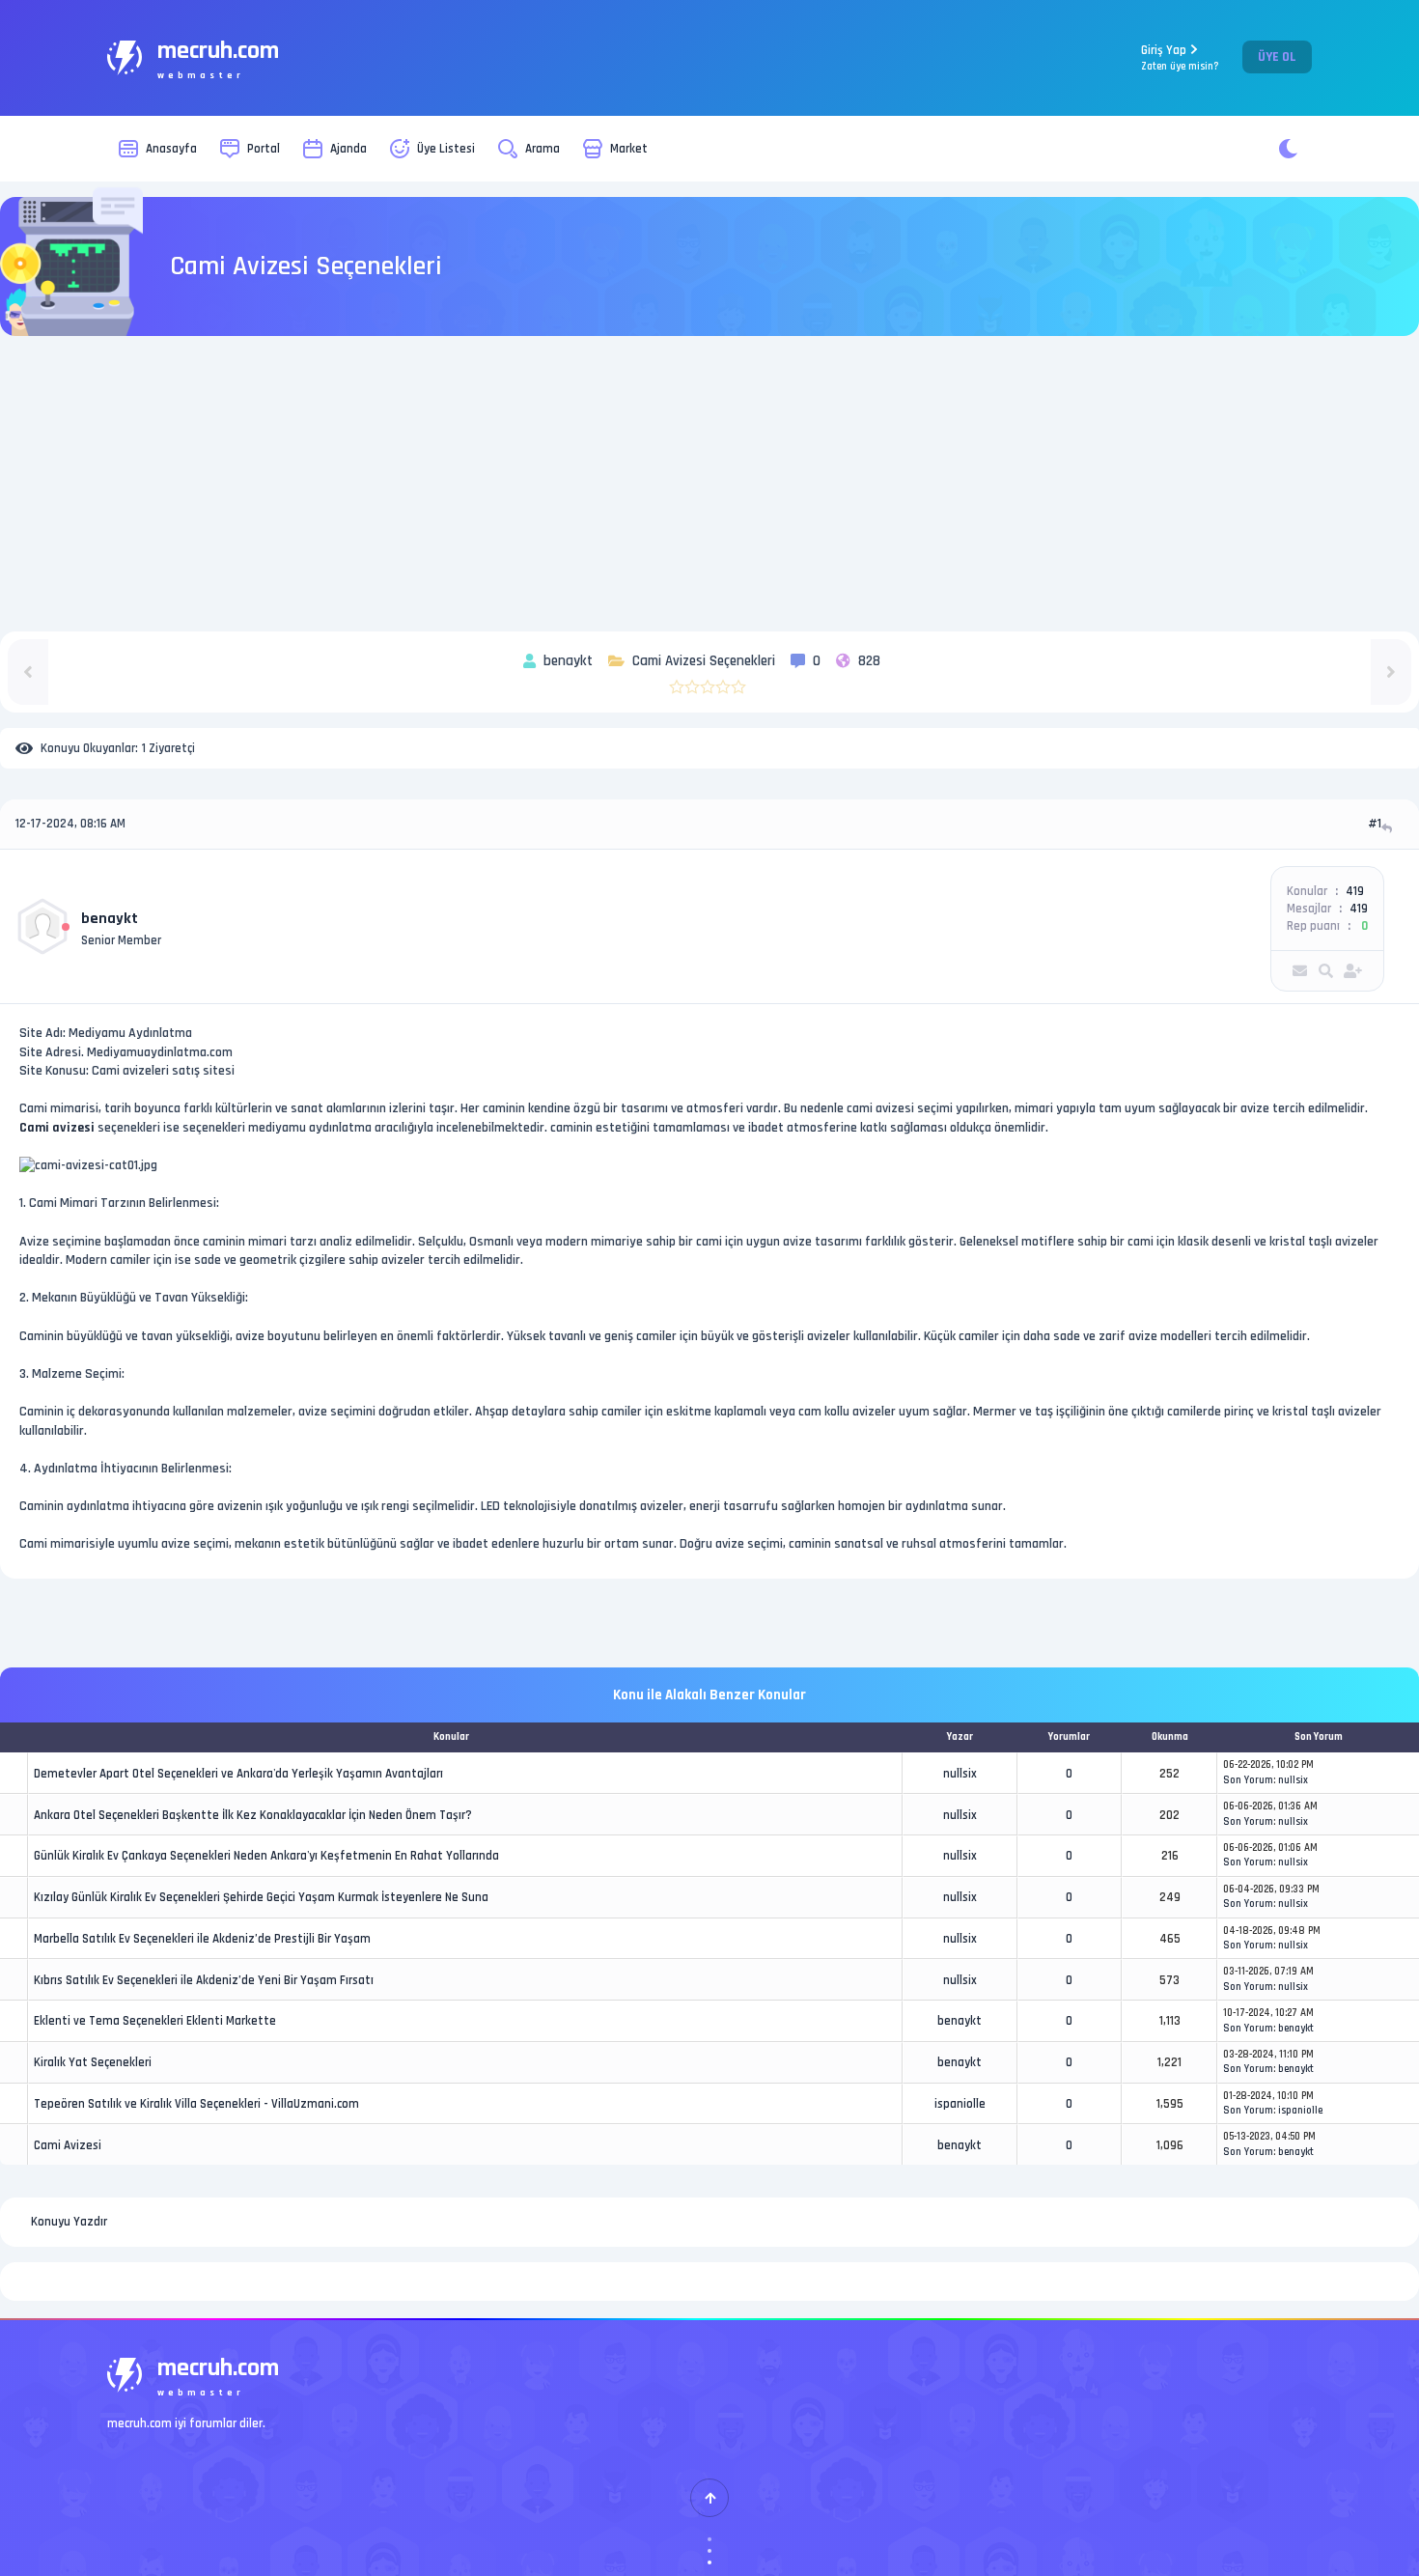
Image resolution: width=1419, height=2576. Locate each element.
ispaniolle (960, 2104)
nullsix (960, 1774)
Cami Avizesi (68, 2145)
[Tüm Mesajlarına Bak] (1326, 971)
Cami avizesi (57, 1128)
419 (1355, 891)
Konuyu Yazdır (69, 2222)
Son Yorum (1248, 1780)
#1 (1375, 824)
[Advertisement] (709, 487)
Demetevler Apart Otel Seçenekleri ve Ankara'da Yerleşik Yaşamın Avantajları (238, 1774)
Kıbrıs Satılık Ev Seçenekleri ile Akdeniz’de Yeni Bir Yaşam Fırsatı (204, 1980)
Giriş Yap (1180, 57)
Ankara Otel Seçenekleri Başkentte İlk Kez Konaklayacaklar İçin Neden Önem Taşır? (253, 1815)
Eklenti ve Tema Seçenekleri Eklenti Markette (155, 2021)
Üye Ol (1277, 57)
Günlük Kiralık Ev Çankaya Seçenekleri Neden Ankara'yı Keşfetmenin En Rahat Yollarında (266, 1856)
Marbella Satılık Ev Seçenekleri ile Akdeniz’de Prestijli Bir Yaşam (202, 1939)
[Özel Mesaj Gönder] (1300, 971)
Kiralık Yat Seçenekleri (93, 2062)
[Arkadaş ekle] (1353, 971)
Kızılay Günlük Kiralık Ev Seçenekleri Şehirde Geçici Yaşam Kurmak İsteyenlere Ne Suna (261, 1897)
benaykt (110, 919)
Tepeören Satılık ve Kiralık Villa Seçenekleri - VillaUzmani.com (196, 2104)
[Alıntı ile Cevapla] (1389, 828)
